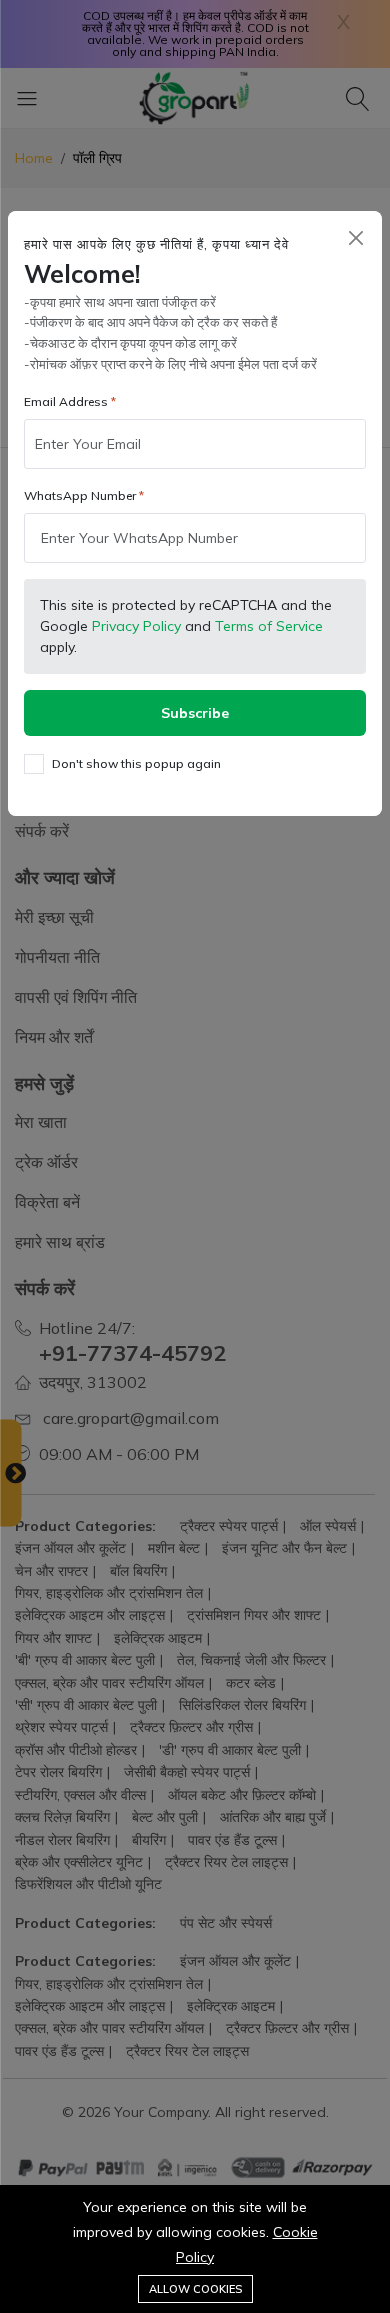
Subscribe (195, 713)
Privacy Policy (136, 626)
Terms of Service (269, 626)
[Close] (355, 237)
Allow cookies (195, 2289)
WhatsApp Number (80, 495)
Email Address (66, 401)
